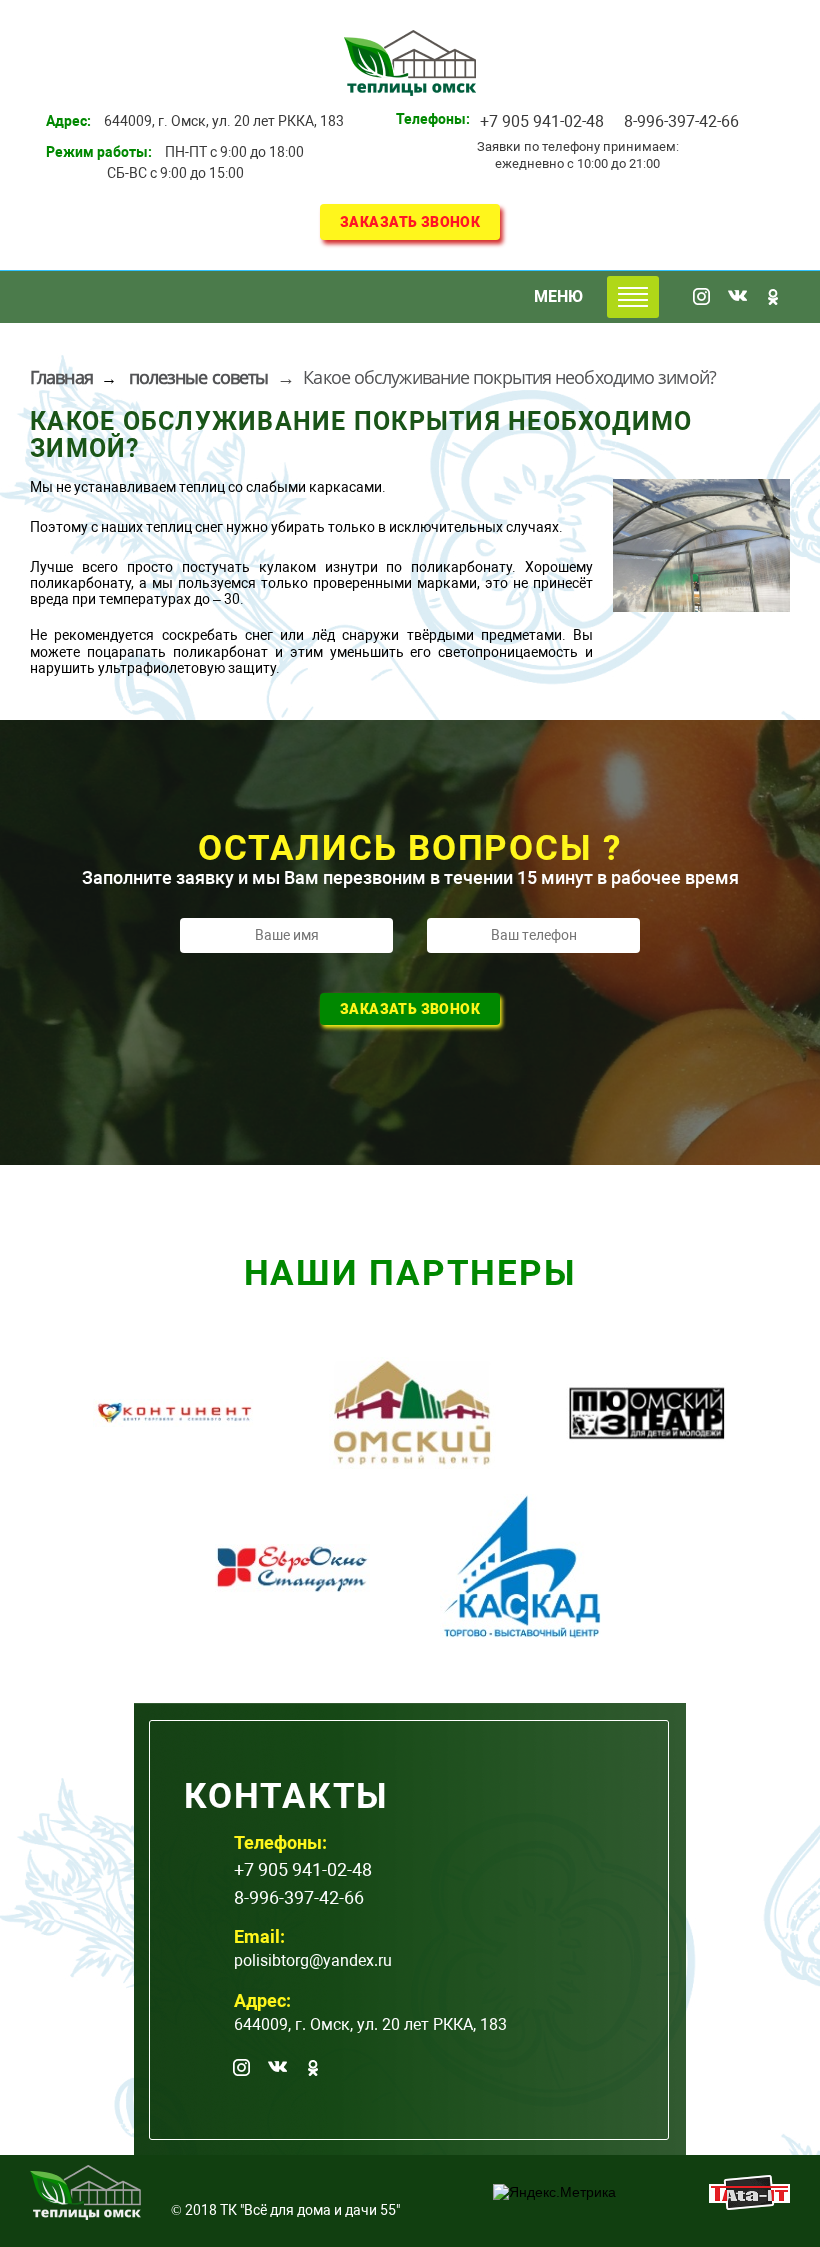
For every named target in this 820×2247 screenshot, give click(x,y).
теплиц (202, 487)
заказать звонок (410, 222)
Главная (61, 377)
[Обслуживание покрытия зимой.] (701, 545)
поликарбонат (220, 652)
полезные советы (199, 377)
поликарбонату (461, 567)
